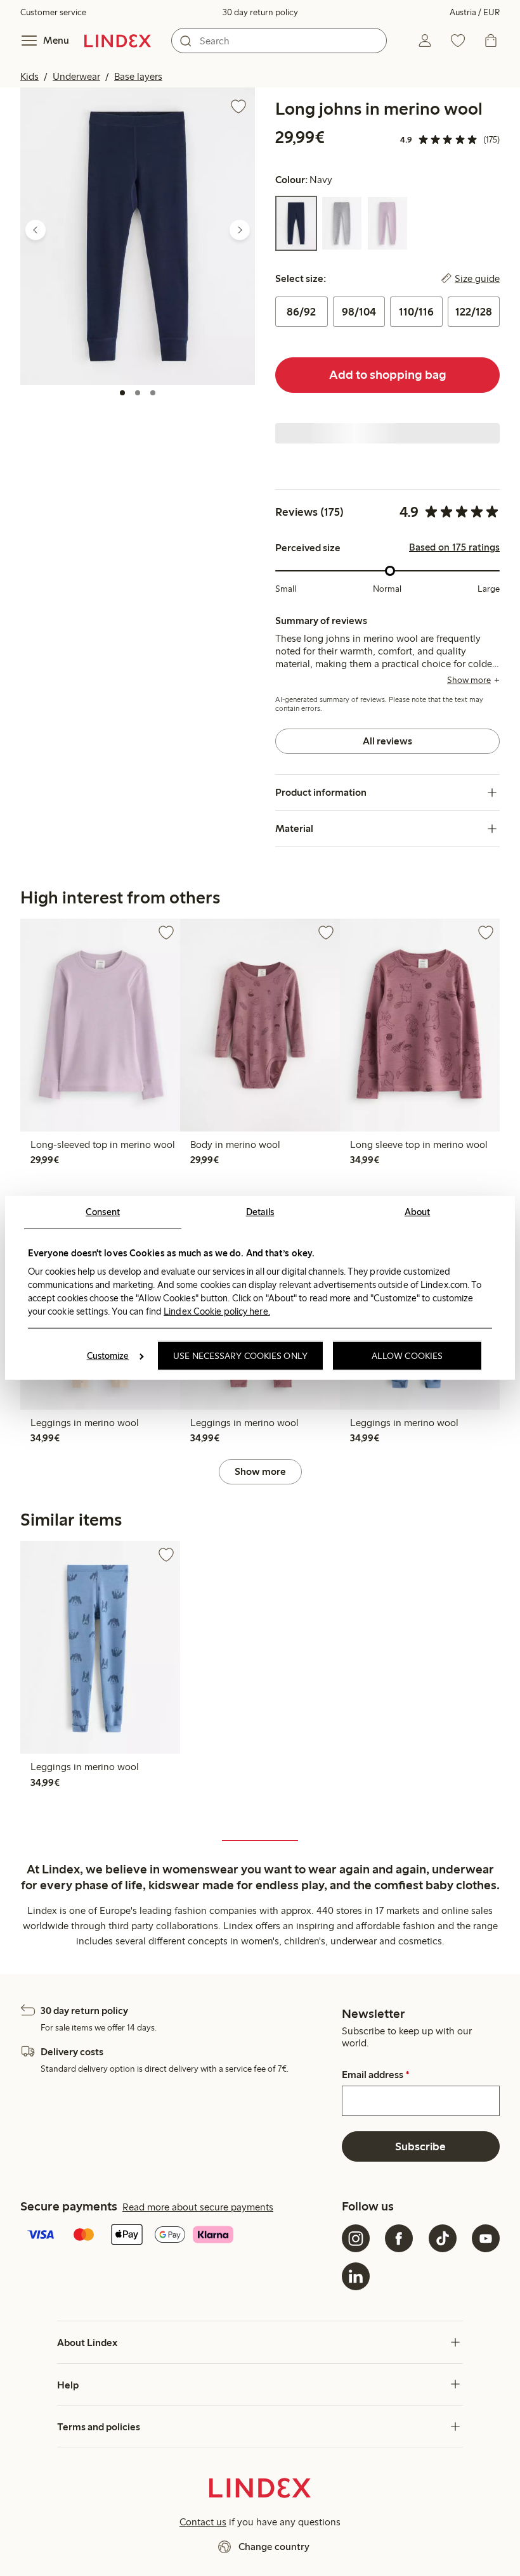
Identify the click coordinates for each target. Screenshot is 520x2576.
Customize (108, 1356)
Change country (274, 2547)
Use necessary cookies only (240, 1356)
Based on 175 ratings (454, 547)
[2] (138, 393)
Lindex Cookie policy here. (217, 1311)
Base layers (138, 76)
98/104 (359, 312)
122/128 (474, 312)
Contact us (203, 2522)
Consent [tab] (103, 1212)
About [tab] (418, 1212)
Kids (29, 76)
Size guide (477, 279)
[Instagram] (356, 2238)
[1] (122, 393)
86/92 (301, 312)
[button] (138, 236)
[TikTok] (443, 2238)
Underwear (76, 76)
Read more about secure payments (198, 2207)
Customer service (53, 12)
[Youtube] (486, 2238)
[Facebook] (399, 2238)
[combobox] (279, 41)
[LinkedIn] (356, 2276)
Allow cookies (407, 1356)
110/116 (416, 312)
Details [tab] (260, 1212)
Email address (376, 2075)
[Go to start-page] (118, 41)
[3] (153, 393)
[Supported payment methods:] (179, 2236)
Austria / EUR (475, 12)
